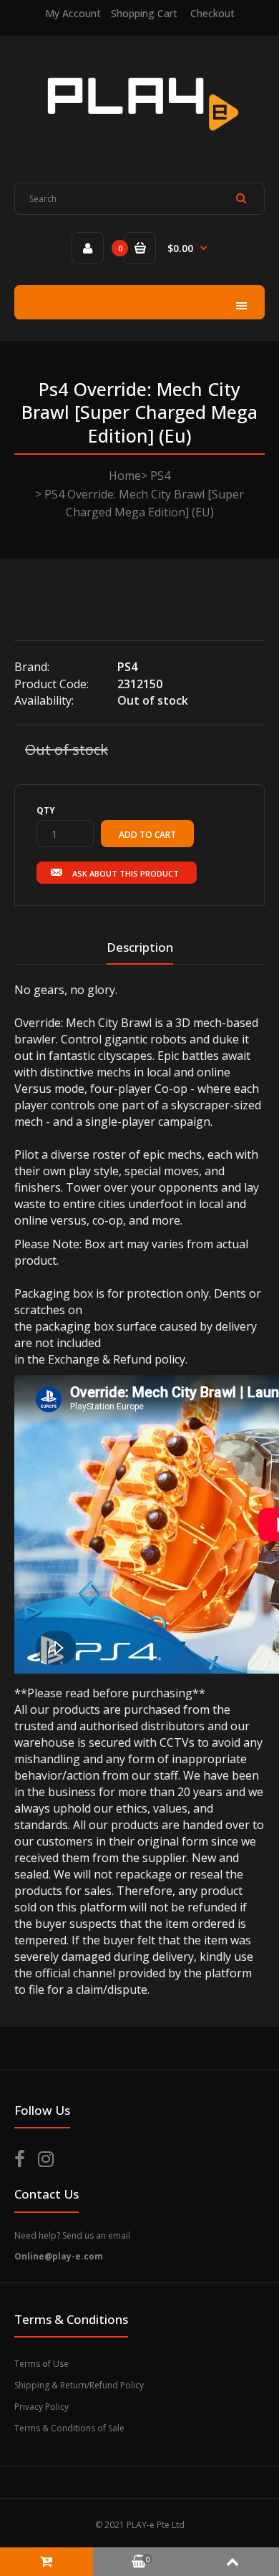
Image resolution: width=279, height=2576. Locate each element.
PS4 (160, 476)
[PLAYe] (140, 141)
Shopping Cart (144, 13)
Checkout (212, 13)
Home (125, 476)
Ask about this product (126, 873)
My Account (73, 13)
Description (140, 947)
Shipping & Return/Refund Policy (79, 2385)
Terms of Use (41, 2364)
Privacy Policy (41, 2407)
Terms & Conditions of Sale (69, 2428)
